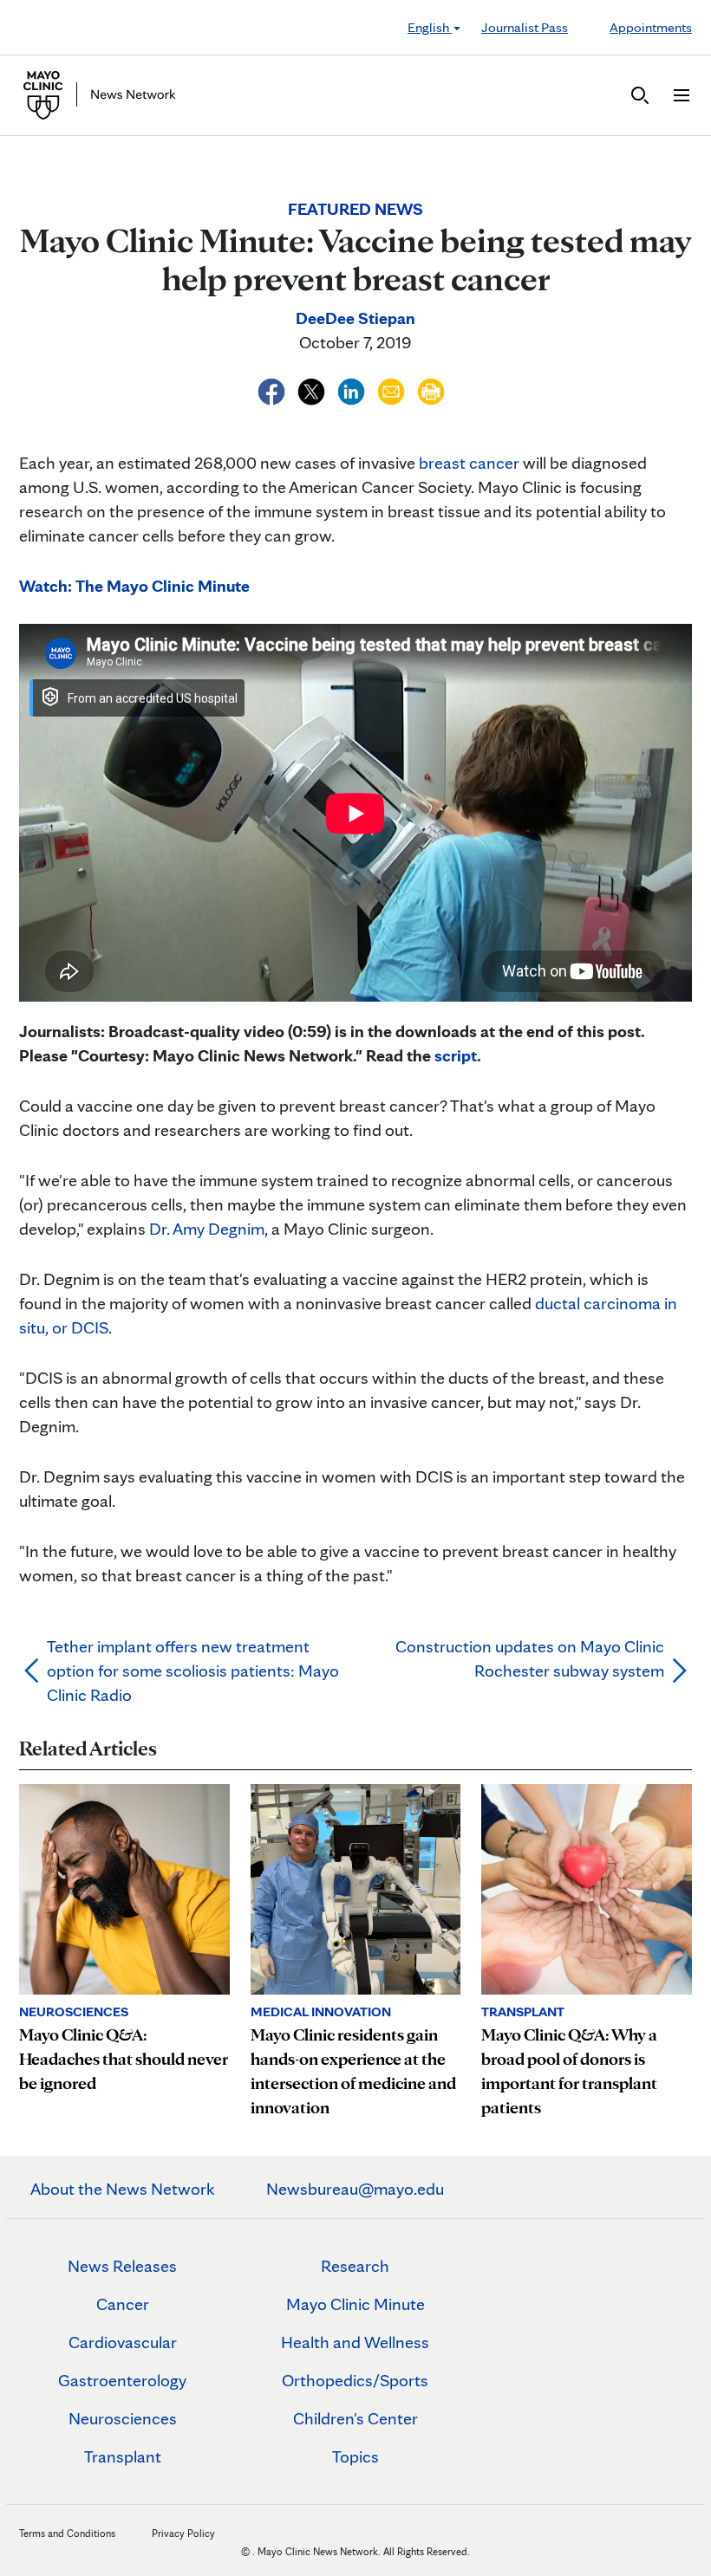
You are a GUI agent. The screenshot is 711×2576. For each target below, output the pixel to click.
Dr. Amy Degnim (207, 1229)
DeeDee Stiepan (355, 318)
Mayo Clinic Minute (355, 2304)
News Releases (122, 2266)
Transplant (123, 2456)
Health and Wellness (355, 2342)
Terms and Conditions (67, 2533)
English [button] (430, 27)
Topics (355, 2456)
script (456, 1055)
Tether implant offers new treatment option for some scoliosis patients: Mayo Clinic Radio (193, 1671)
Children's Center (355, 2418)
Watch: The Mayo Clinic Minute (134, 586)
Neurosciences (123, 2418)
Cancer (123, 2304)
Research (355, 2266)
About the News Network (123, 2189)
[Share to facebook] (273, 389)
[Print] (431, 389)
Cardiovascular (123, 2342)
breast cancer (469, 463)
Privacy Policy (183, 2533)
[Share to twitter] (313, 389)
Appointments (651, 27)
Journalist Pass (525, 27)
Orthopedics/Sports (355, 2380)
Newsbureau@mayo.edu (355, 2189)
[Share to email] (393, 389)
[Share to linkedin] (353, 389)
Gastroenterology (122, 2380)
